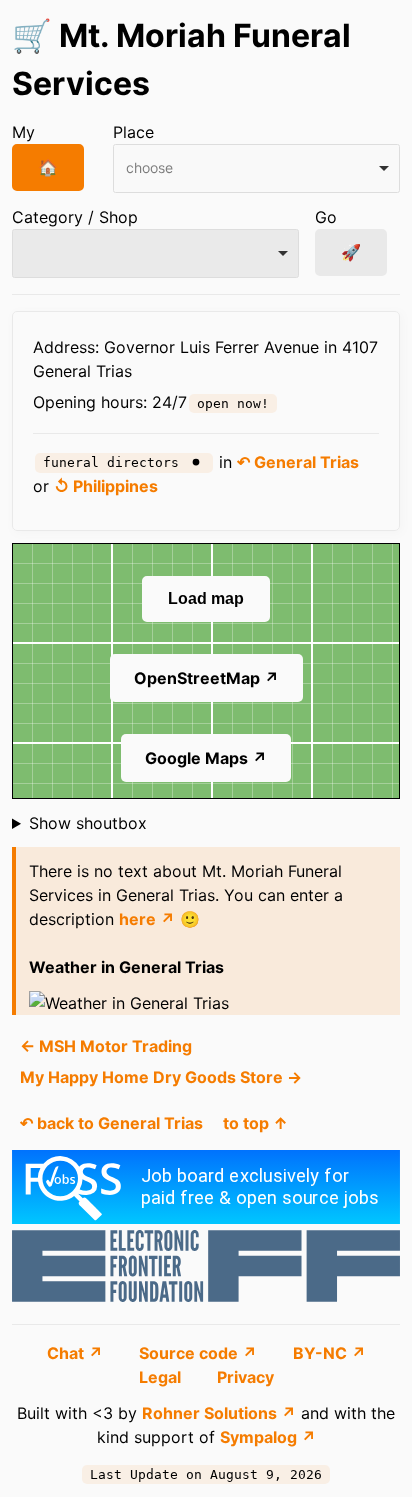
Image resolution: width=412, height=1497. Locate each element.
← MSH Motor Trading (106, 1046)
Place (133, 132)
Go (326, 217)
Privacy (245, 1377)
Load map (206, 598)
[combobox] (256, 168)
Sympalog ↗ (268, 1437)
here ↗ (147, 919)
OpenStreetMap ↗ (206, 678)
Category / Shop (75, 217)
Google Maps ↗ (206, 758)
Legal (162, 1377)
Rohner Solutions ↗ (219, 1413)
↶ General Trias (298, 462)
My (23, 132)
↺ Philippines (106, 486)
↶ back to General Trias (111, 1123)
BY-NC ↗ (329, 1353)
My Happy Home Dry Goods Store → (161, 1077)
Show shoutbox (88, 823)
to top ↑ (255, 1123)
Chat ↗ (77, 1353)
